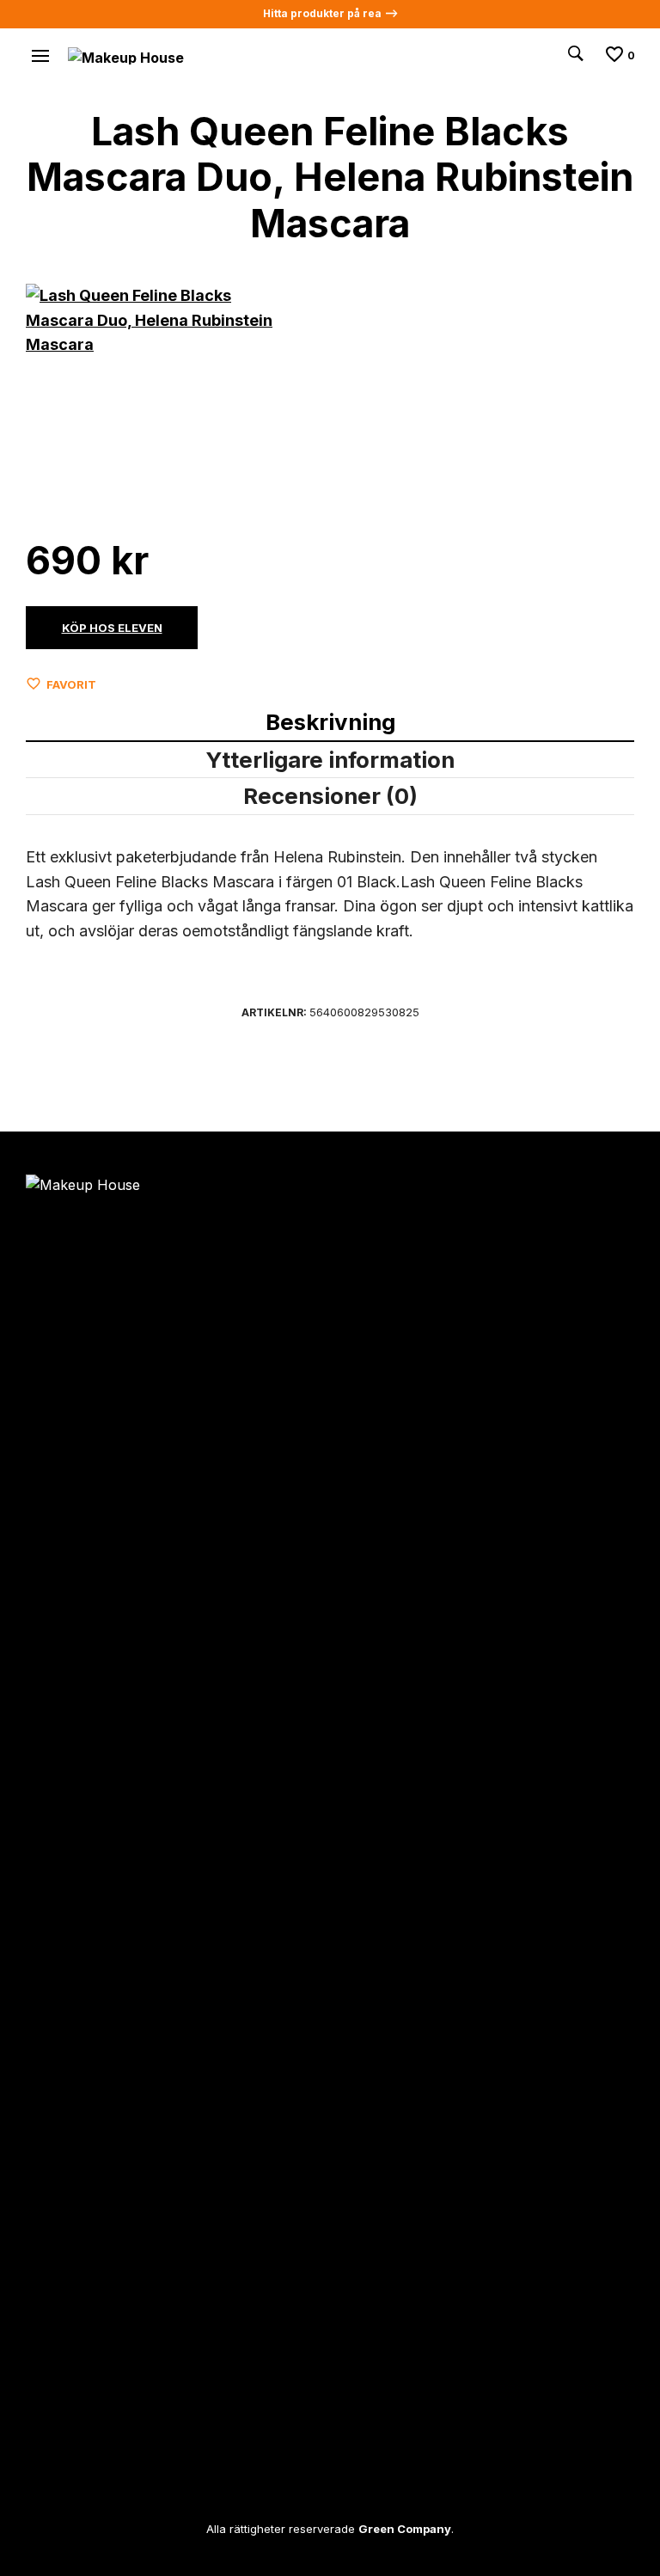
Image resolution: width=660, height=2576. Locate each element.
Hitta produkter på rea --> (330, 13)
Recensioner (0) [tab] (330, 796)
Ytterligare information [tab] (330, 760)
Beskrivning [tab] (330, 722)
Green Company (405, 2529)
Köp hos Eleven (112, 628)
